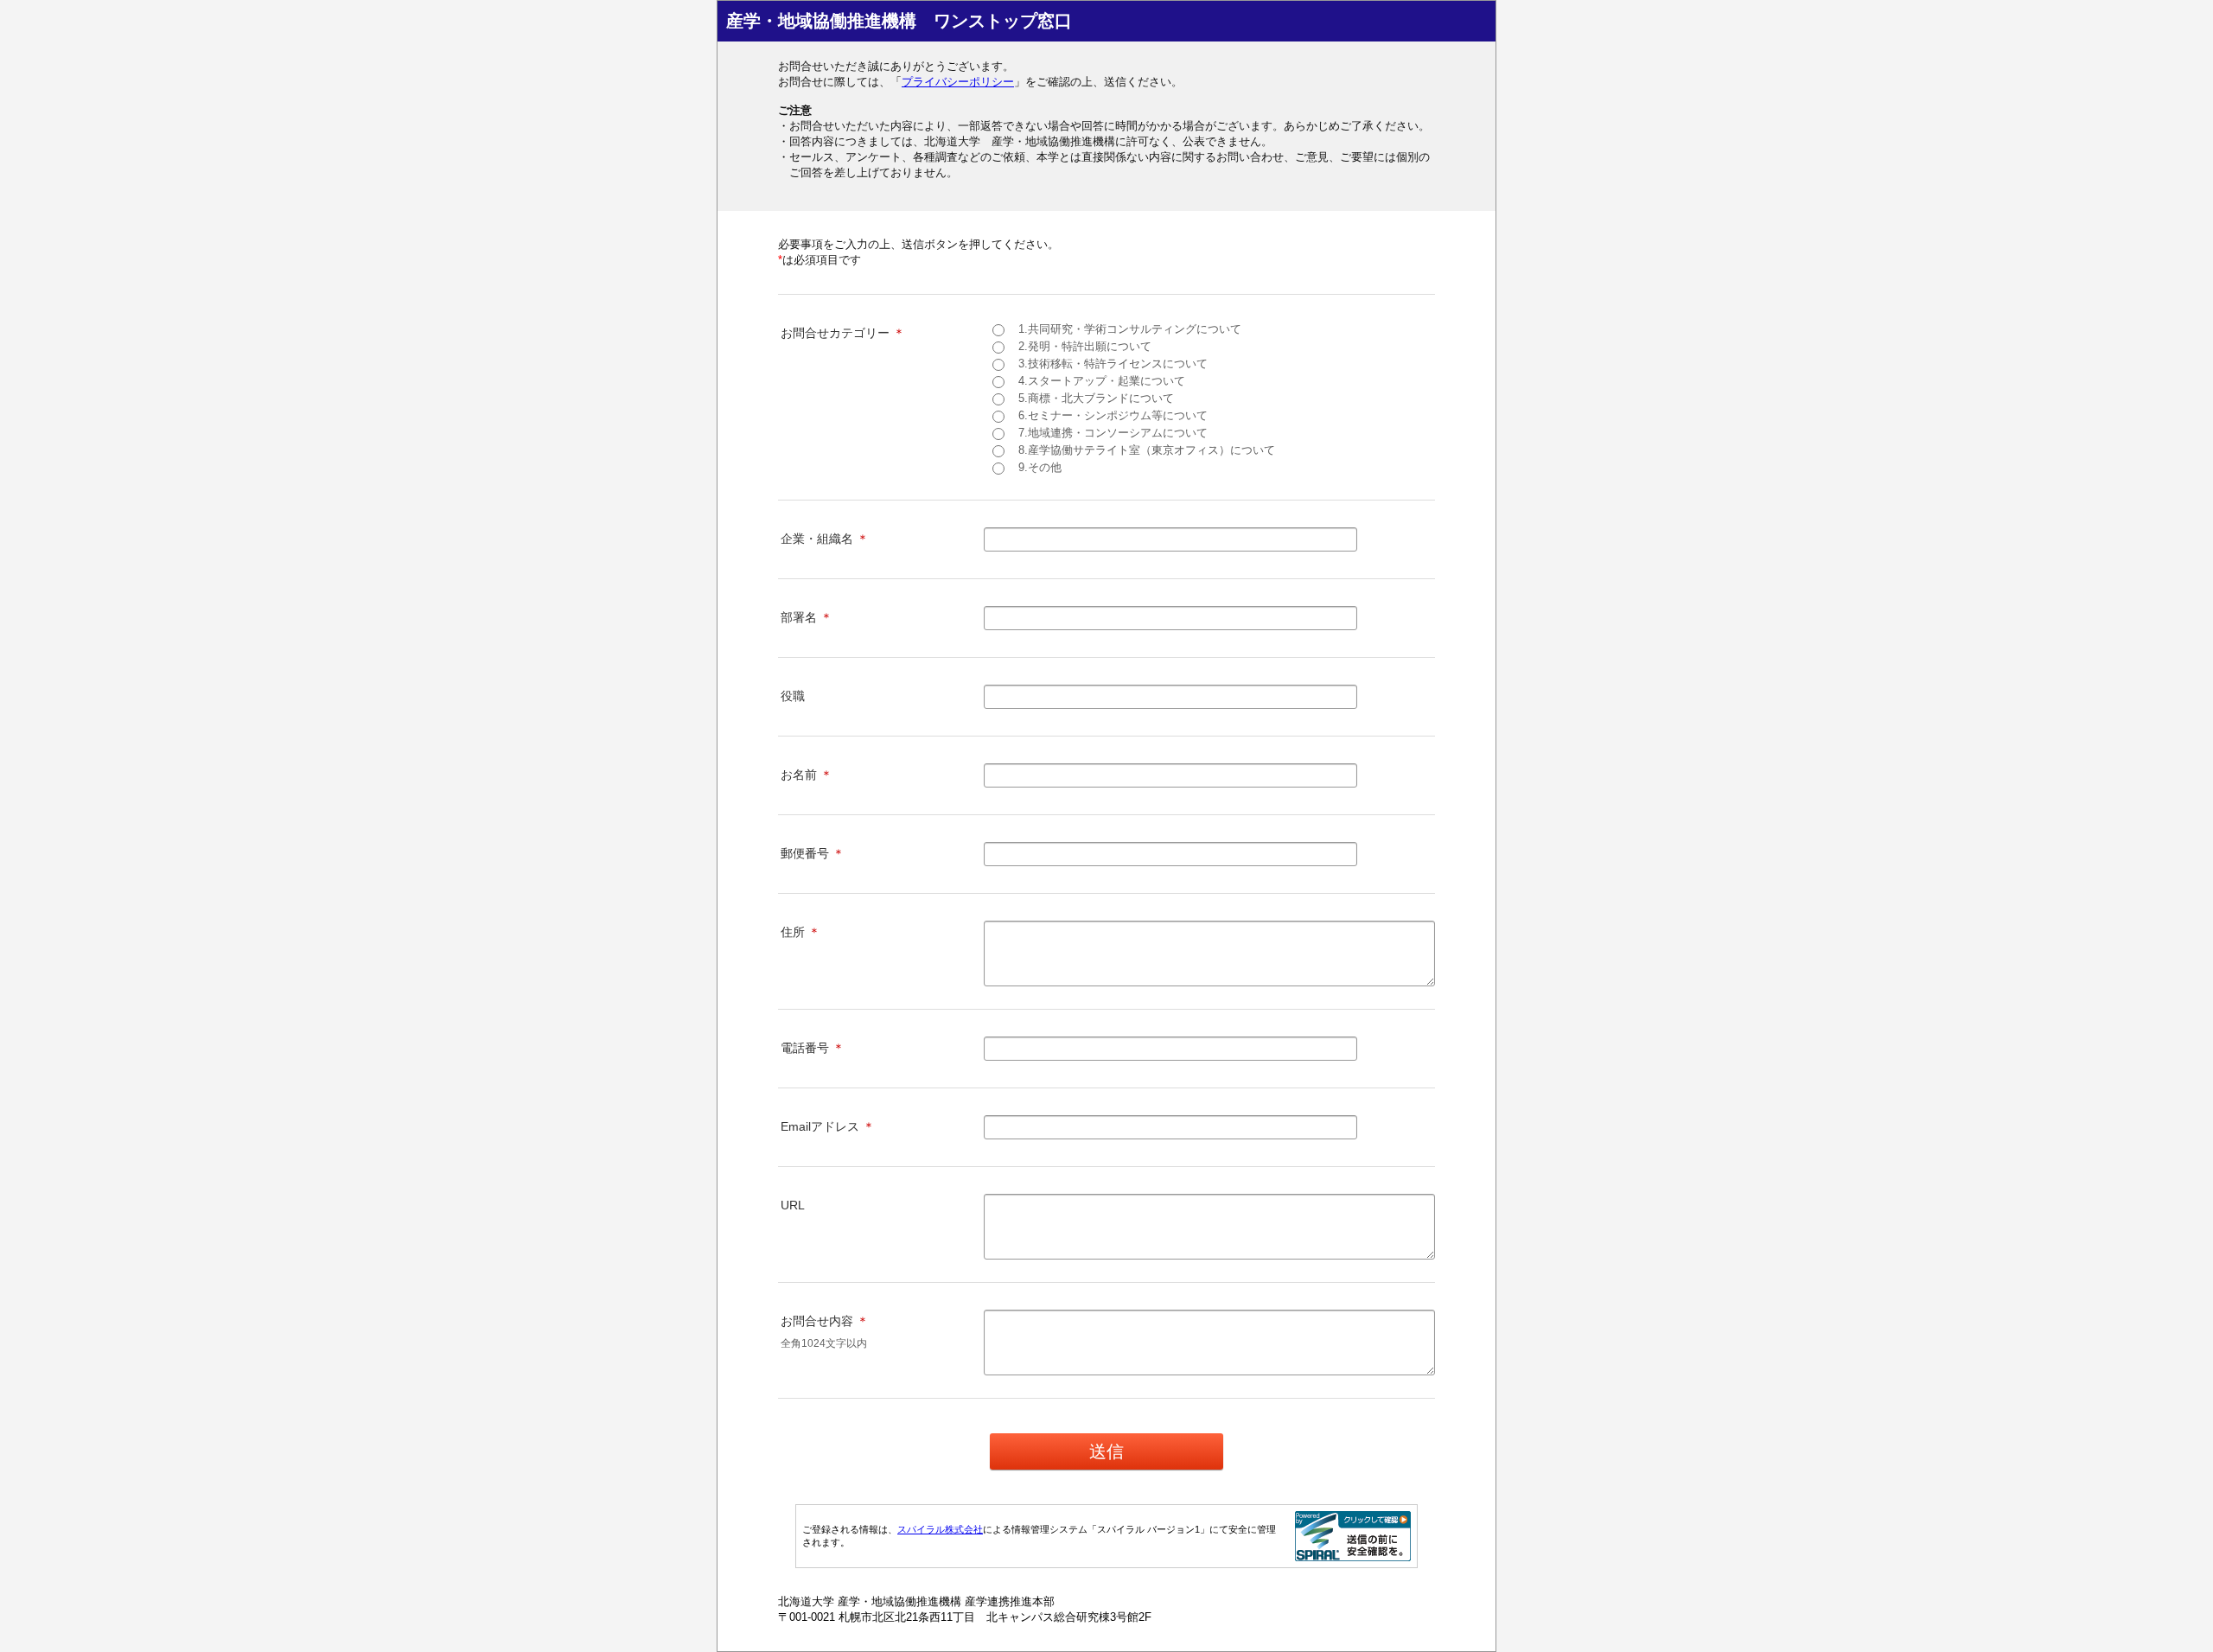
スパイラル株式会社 (940, 1529)
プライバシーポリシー (958, 82)
